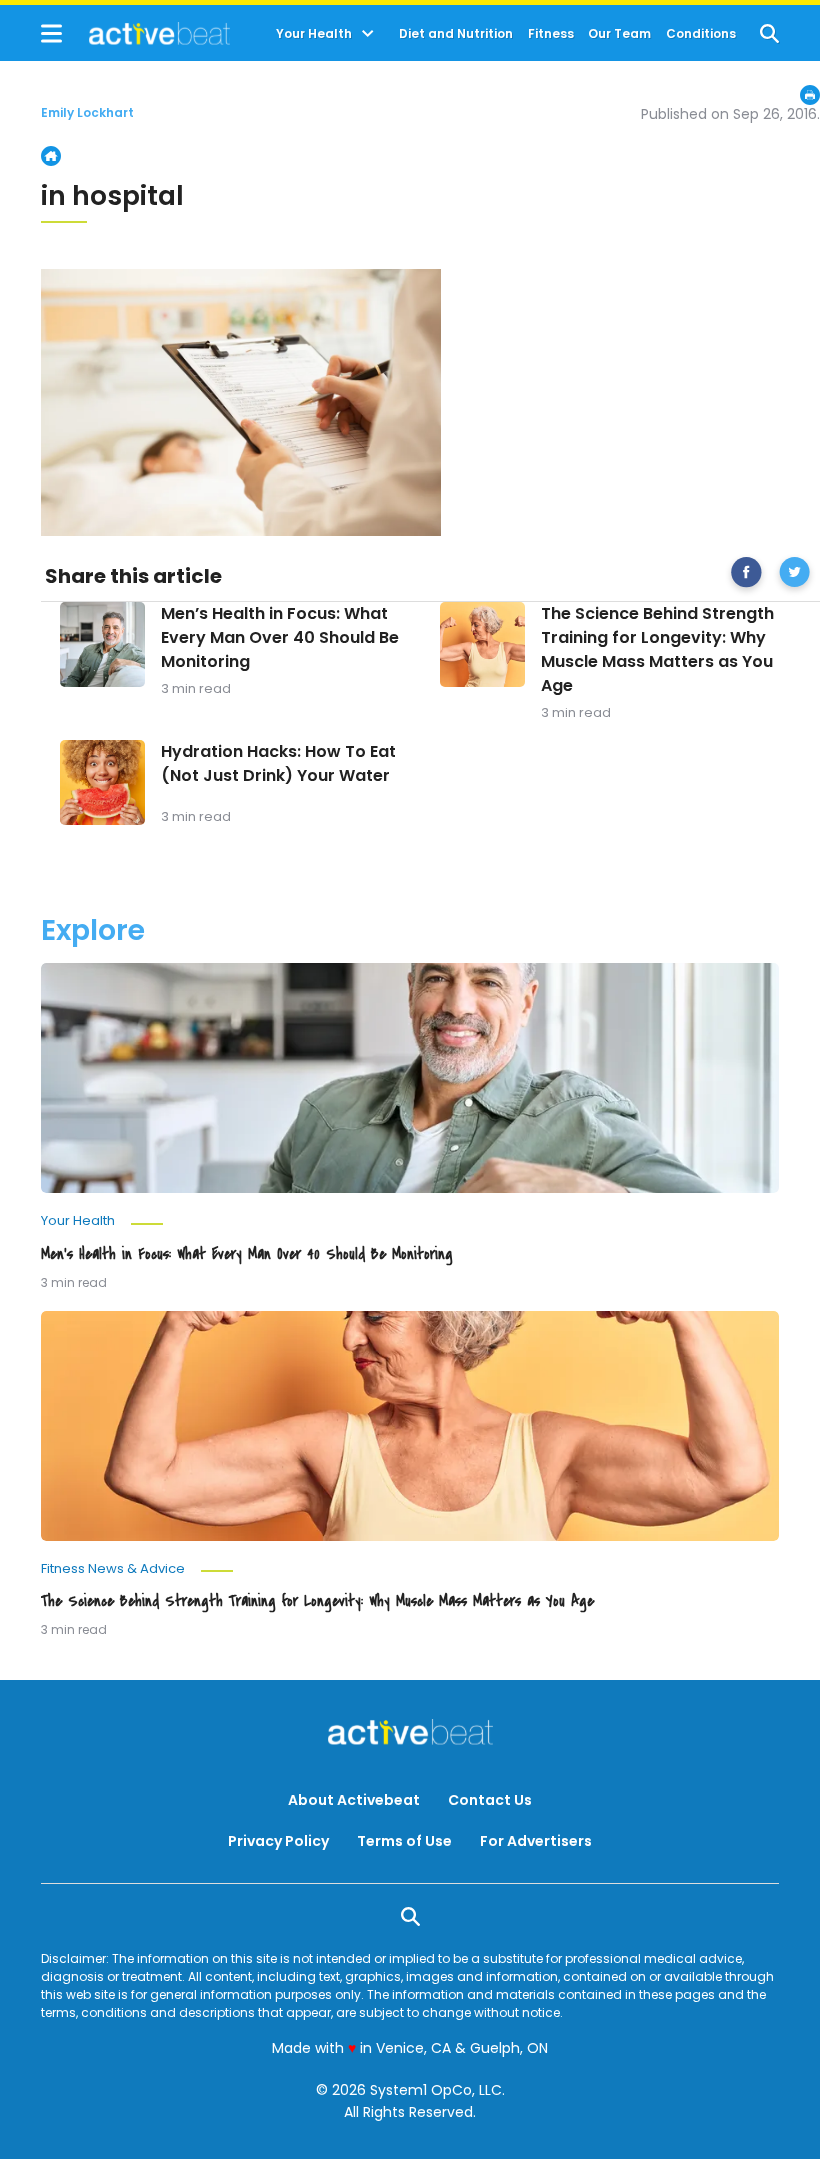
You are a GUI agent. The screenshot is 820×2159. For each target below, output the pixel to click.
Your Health (314, 34)
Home (51, 156)
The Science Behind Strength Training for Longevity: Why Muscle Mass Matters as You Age (657, 649)
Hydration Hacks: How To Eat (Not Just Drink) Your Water (278, 763)
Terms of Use (404, 1841)
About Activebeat (354, 1800)
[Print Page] (810, 95)
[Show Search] (769, 33)
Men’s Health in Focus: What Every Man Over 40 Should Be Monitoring (280, 637)
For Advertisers (536, 1841)
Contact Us (490, 1800)
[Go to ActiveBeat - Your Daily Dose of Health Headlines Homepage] (135, 33)
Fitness (551, 34)
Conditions (701, 34)
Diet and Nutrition (456, 34)
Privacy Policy (278, 1841)
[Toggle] (368, 34)
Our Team (619, 34)
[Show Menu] (51, 33)
